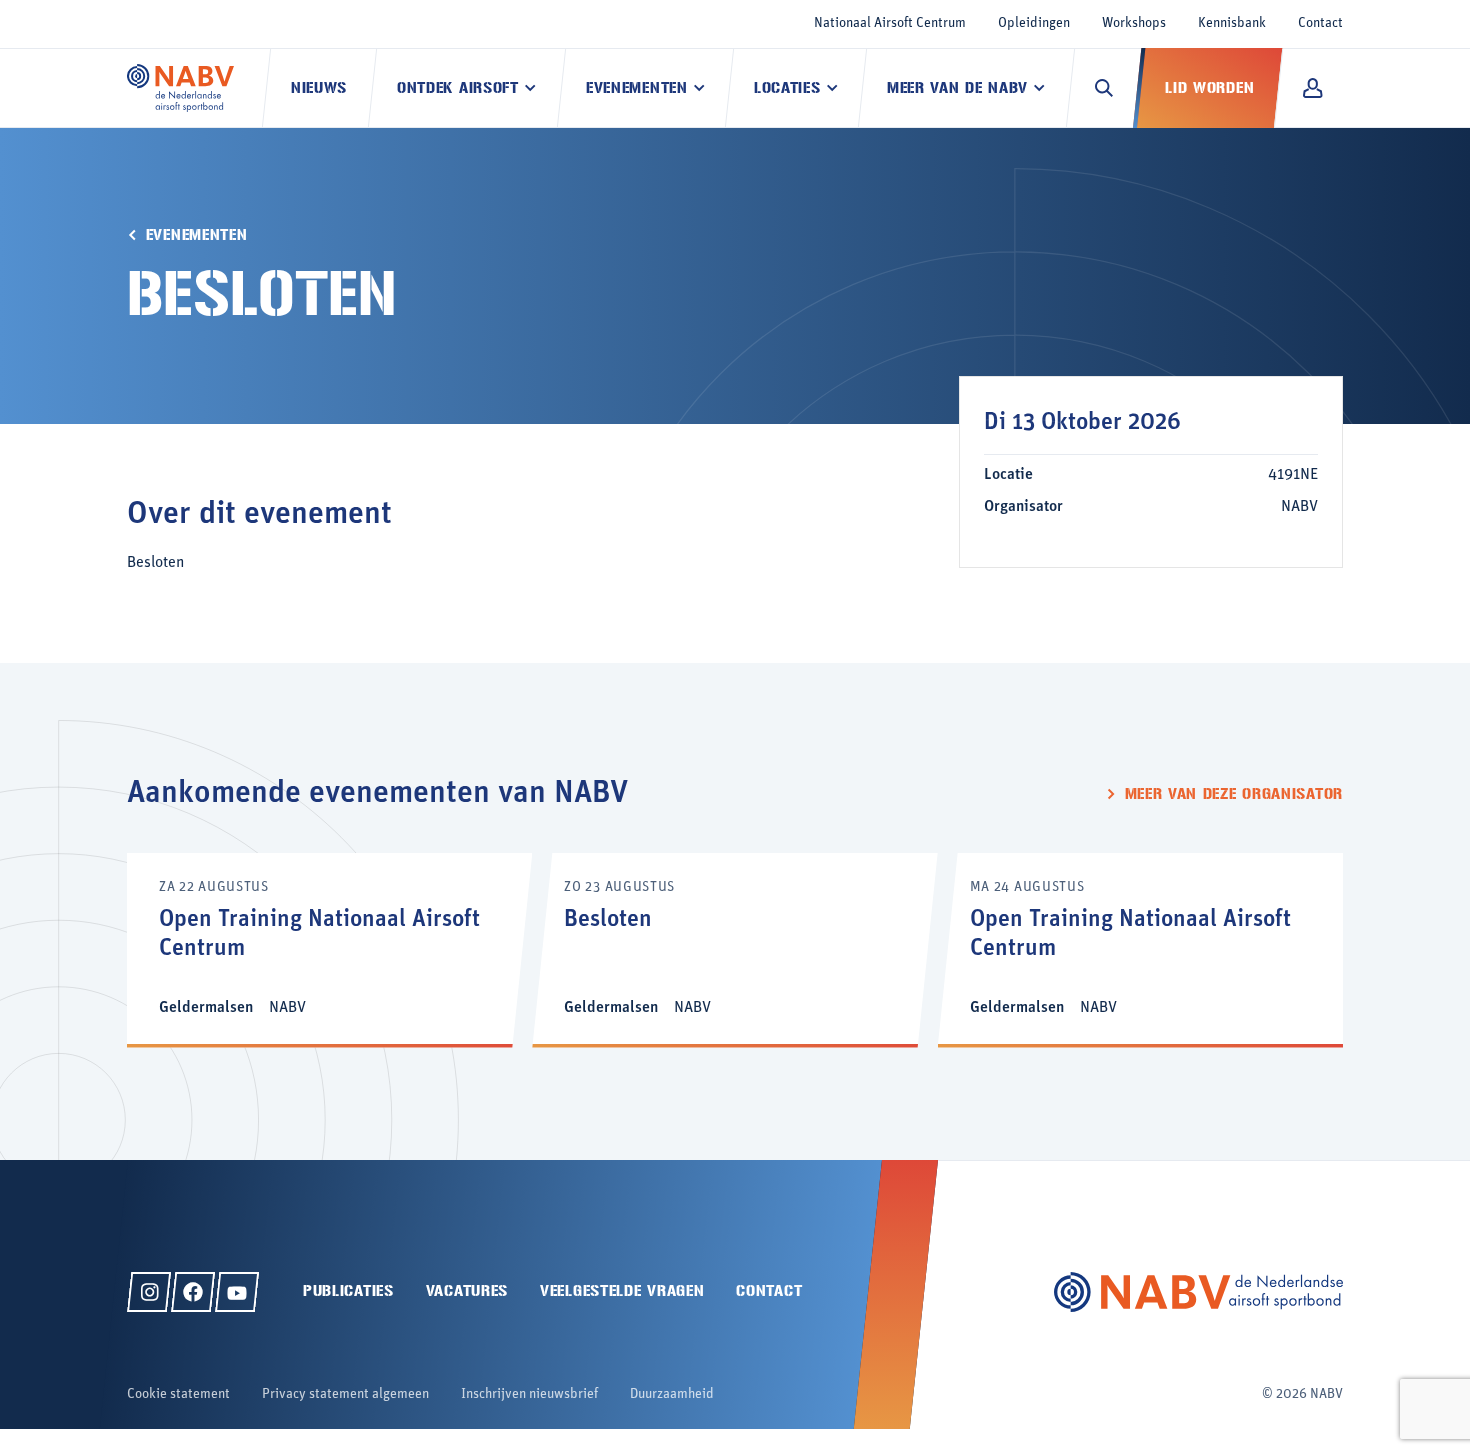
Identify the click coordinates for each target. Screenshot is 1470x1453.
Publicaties (348, 1290)
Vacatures (467, 1290)
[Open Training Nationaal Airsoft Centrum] (329, 948)
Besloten (608, 920)
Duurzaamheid (672, 1394)
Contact (1320, 23)
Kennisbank (1232, 23)
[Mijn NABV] (1312, 88)
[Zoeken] (1104, 88)
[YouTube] (237, 1292)
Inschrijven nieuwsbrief (529, 1394)
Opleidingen (1034, 23)
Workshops (1134, 23)
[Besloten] (734, 948)
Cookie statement (178, 1394)
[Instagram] (149, 1292)
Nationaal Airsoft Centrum (890, 23)
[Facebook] (193, 1292)
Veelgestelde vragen (622, 1290)
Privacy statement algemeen (345, 1394)
